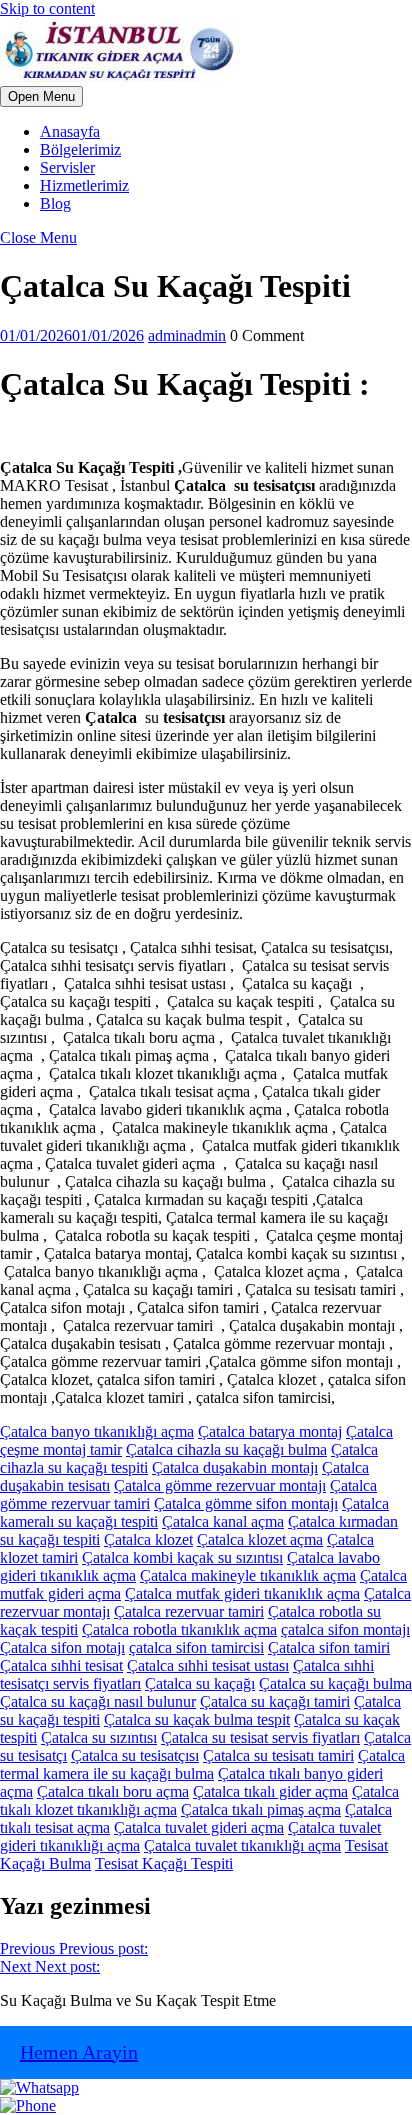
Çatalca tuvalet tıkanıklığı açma (242, 1845)
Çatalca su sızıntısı (99, 1737)
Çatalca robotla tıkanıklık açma (179, 1629)
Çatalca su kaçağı (200, 1683)
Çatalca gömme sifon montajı (246, 1503)
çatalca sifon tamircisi (196, 1647)
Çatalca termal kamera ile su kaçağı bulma (202, 1764)
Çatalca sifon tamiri (329, 1647)
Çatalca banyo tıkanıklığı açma (97, 1431)
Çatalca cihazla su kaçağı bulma (226, 1449)
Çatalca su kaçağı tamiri (275, 1701)
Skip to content (47, 8)
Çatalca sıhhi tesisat (61, 1665)
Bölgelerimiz (80, 149)
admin (187, 335)
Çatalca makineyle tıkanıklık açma (248, 1575)
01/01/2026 (72, 335)
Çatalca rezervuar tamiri (189, 1611)
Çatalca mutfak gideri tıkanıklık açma (242, 1593)
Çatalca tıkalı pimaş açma (261, 1809)
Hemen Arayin (79, 2052)
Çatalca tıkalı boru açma (113, 1791)
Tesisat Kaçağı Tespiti (164, 1863)
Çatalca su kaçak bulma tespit (197, 1719)
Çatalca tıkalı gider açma (270, 1791)
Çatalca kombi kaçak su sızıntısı (182, 1557)
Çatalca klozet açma (260, 1539)
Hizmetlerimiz (84, 185)
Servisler (67, 167)
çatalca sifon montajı (345, 1629)
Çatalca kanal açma (223, 1521)
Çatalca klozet (148, 1539)
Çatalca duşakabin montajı (235, 1467)
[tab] (41, 96)
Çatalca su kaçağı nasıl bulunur (98, 1701)
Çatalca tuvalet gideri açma (199, 1827)
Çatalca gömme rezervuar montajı (220, 1485)
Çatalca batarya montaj (270, 1431)
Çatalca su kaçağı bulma (335, 1683)
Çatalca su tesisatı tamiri (278, 1755)
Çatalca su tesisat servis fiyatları (260, 1737)
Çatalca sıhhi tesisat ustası (208, 1665)
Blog (55, 203)
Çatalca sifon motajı (62, 1647)
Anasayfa (70, 131)
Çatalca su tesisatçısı (135, 1755)
